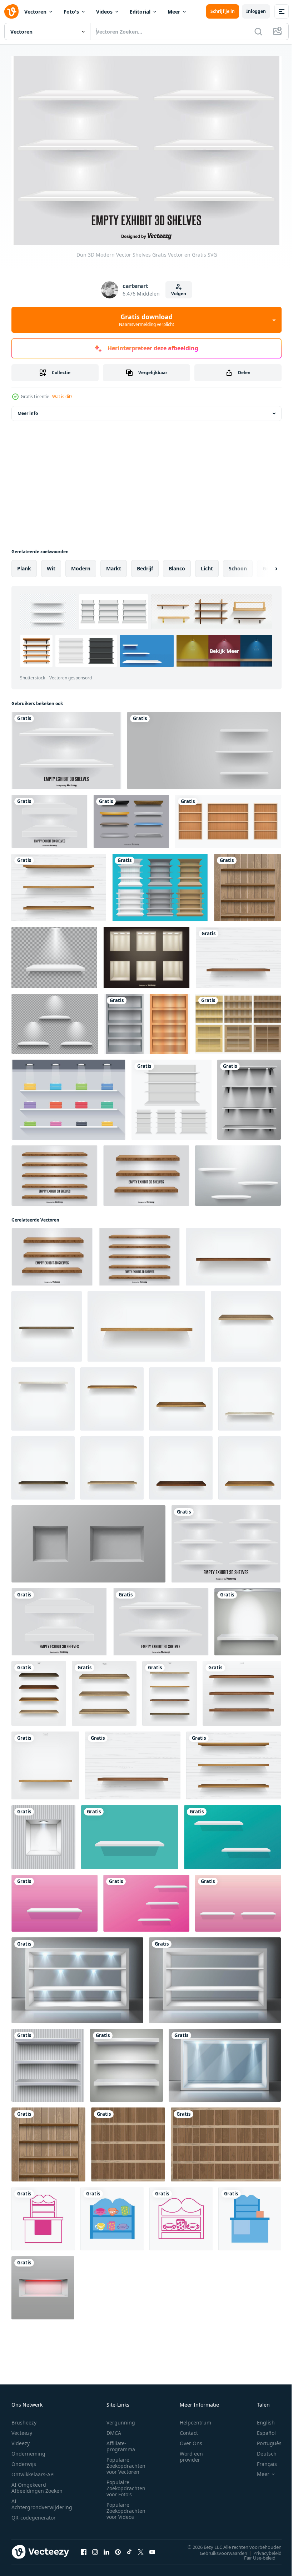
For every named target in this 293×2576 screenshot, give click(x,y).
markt (114, 565)
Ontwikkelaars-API (33, 2470)
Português (264, 2439)
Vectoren (35, 12)
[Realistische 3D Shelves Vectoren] (146, 954)
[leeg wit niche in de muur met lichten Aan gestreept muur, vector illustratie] (43, 1834)
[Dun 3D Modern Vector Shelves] (226, 1540)
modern (81, 565)
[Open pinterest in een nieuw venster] (118, 2548)
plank (24, 565)
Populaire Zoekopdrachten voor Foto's (126, 2484)
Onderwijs (24, 2460)
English (260, 2419)
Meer (174, 12)
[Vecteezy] (11, 11)
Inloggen (256, 11)
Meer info (28, 410)
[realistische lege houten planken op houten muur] (247, 884)
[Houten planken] (238, 1020)
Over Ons (191, 2439)
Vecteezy (22, 2429)
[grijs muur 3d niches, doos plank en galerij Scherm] (88, 1540)
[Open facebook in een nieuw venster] (84, 2548)
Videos (104, 12)
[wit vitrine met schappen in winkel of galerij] (215, 1977)
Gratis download (146, 320)
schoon (238, 565)
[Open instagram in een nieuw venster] (95, 2548)
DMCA (114, 2429)
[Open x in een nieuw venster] (141, 2548)
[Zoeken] (258, 31)
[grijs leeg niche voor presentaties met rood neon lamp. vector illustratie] (43, 2284)
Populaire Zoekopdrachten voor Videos (126, 2507)
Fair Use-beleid (254, 2554)
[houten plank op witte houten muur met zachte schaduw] (238, 954)
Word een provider (191, 2453)
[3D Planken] (131, 818)
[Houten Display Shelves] (54, 1172)
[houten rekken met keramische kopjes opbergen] (112, 2215)
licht (207, 565)
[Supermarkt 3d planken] (160, 884)
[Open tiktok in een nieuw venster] (129, 2548)
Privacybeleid (262, 2549)
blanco (177, 565)
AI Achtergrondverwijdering (42, 2500)
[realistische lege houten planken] (128, 2141)
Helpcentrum (195, 2419)
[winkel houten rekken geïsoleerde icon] (43, 2215)
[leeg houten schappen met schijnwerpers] (249, 1096)
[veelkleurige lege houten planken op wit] (39, 1690)
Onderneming (28, 2450)
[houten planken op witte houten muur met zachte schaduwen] (59, 884)
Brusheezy (24, 2419)
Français (262, 2460)
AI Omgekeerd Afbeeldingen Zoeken (37, 2484)
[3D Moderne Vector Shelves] (49, 818)
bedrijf (145, 565)
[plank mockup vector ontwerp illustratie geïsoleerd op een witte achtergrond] (172, 1096)
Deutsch (261, 2450)
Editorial (140, 12)
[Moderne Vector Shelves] (66, 747)
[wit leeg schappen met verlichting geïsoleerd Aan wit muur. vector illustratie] (248, 1618)
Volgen (179, 294)
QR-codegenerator (34, 2514)
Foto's (71, 12)
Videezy (21, 2439)
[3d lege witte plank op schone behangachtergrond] (238, 1172)
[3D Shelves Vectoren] (147, 1020)
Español (261, 2429)
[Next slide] (265, 565)
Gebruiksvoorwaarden (218, 2549)
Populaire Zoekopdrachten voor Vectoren (126, 2462)
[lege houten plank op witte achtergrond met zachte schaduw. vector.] (104, 1690)
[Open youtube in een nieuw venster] (152, 2548)
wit (51, 565)
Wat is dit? (62, 397)
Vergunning (121, 2419)
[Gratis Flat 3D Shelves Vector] (69, 1096)
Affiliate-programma (121, 2442)
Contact (189, 2429)
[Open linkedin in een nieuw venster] (106, 2548)
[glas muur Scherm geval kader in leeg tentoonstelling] (77, 1977)
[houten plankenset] (228, 818)
